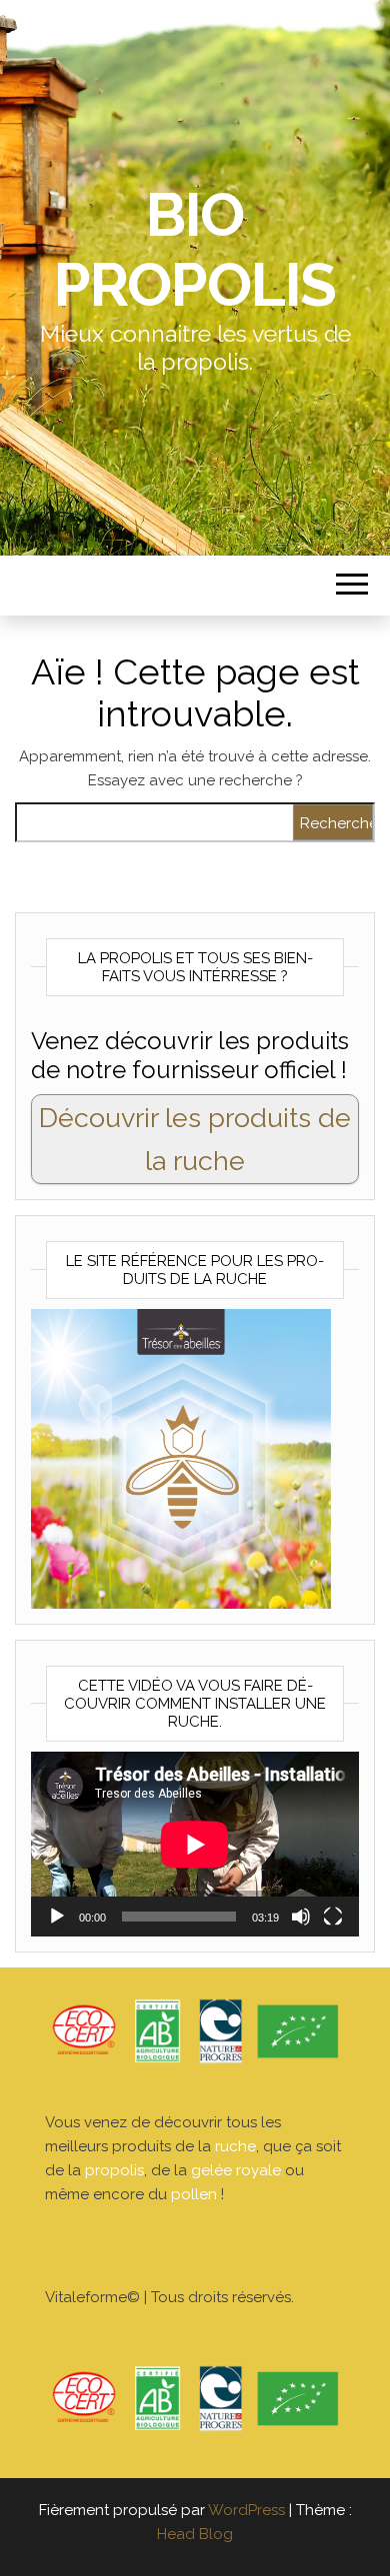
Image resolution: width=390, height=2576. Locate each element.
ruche (235, 2146)
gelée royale (236, 2170)
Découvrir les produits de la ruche (195, 1139)
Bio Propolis (195, 250)
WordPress (246, 2510)
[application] (195, 1844)
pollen (194, 2194)
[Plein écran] (333, 1917)
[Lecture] (57, 1917)
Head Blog (195, 2534)
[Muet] (301, 1917)
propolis (114, 2170)
